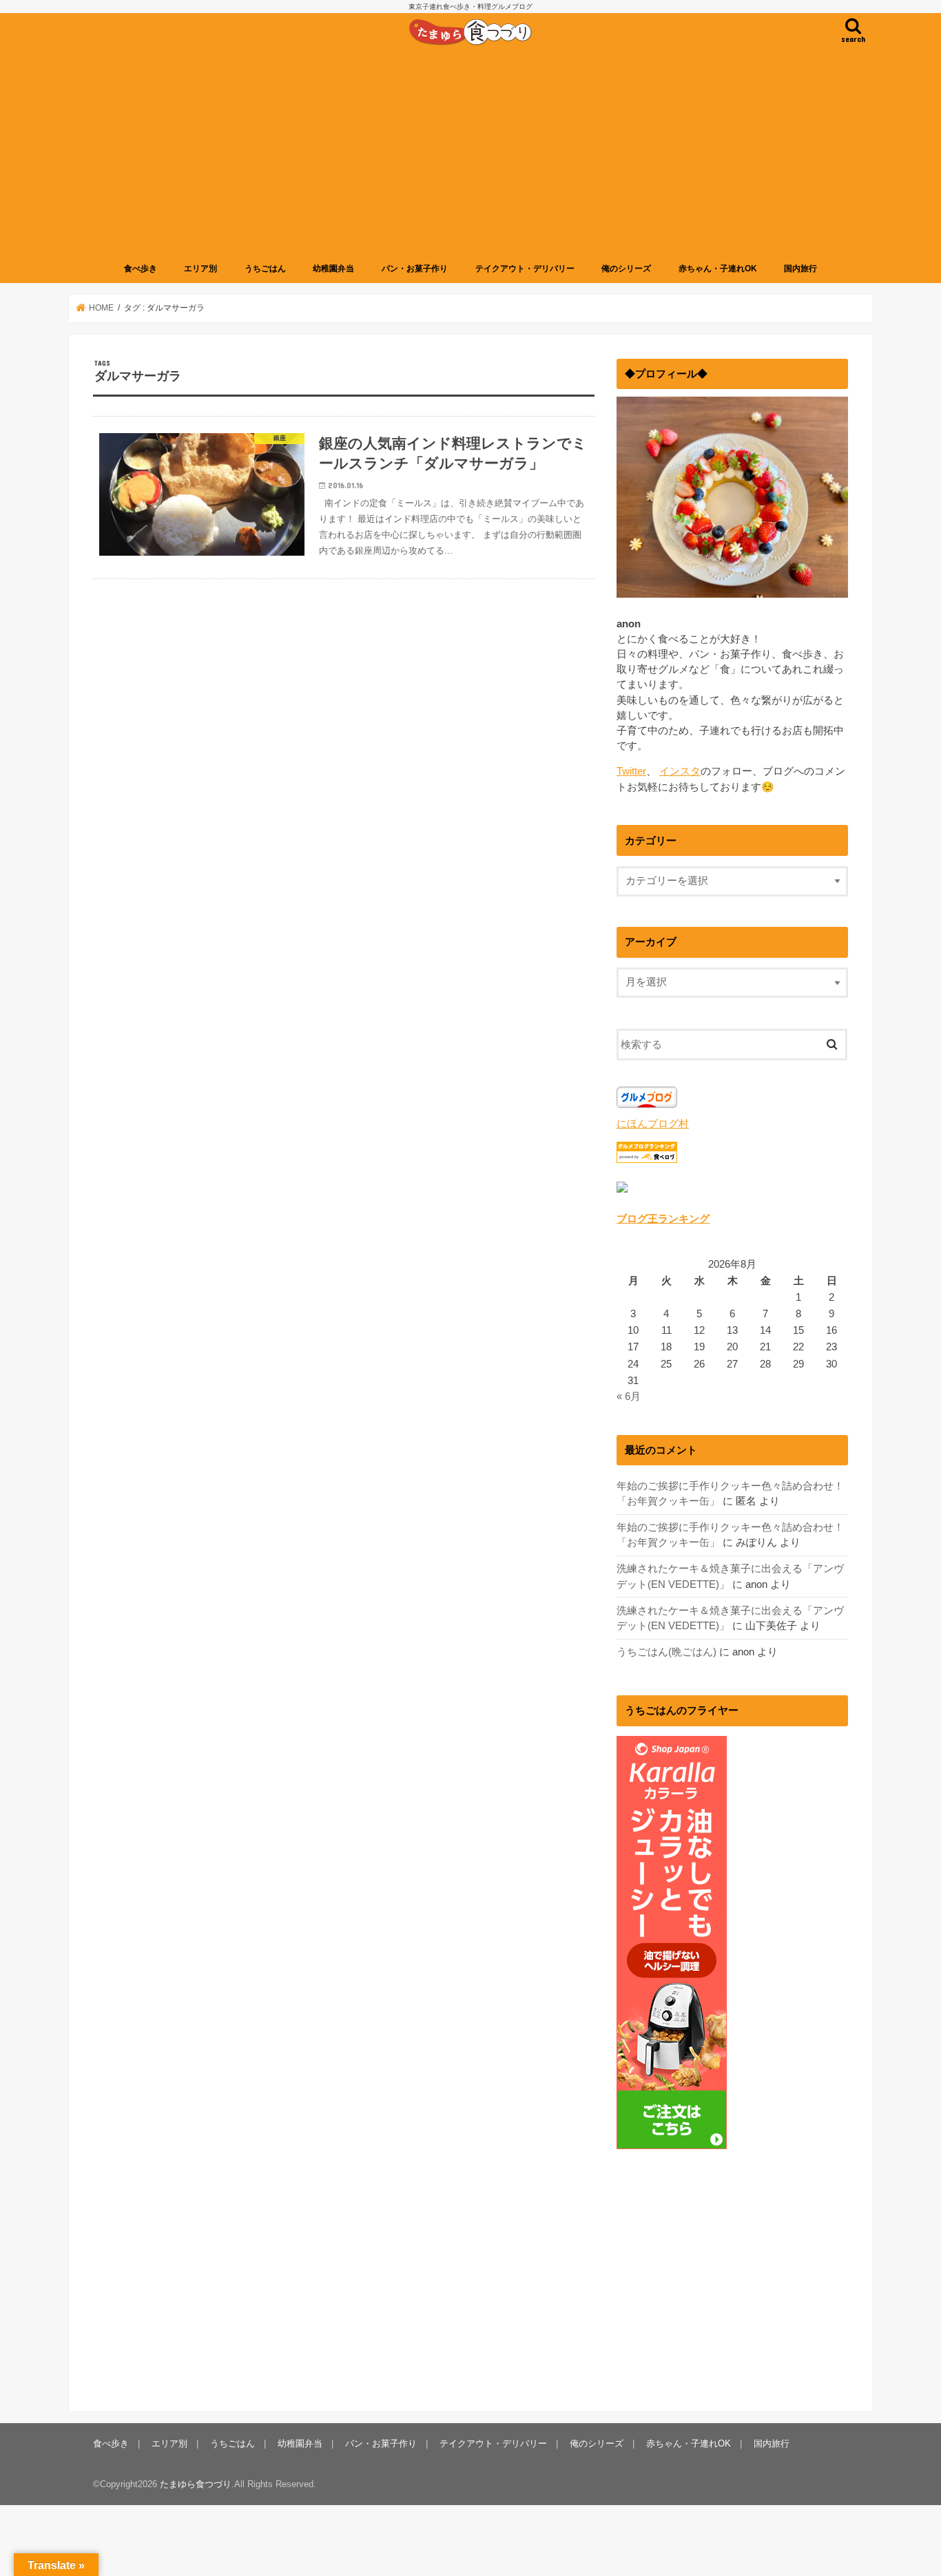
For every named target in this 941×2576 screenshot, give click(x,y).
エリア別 (200, 269)
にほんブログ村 (653, 1124)
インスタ (680, 771)
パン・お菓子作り (415, 269)
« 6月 (629, 1396)
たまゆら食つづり (196, 2484)
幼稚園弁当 (333, 269)
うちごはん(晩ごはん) (666, 1652)
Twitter (631, 771)
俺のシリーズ (626, 269)
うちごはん (265, 269)
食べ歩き (141, 269)
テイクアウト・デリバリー (525, 269)
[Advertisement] (470, 154)
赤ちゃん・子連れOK (718, 269)
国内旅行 (800, 269)
